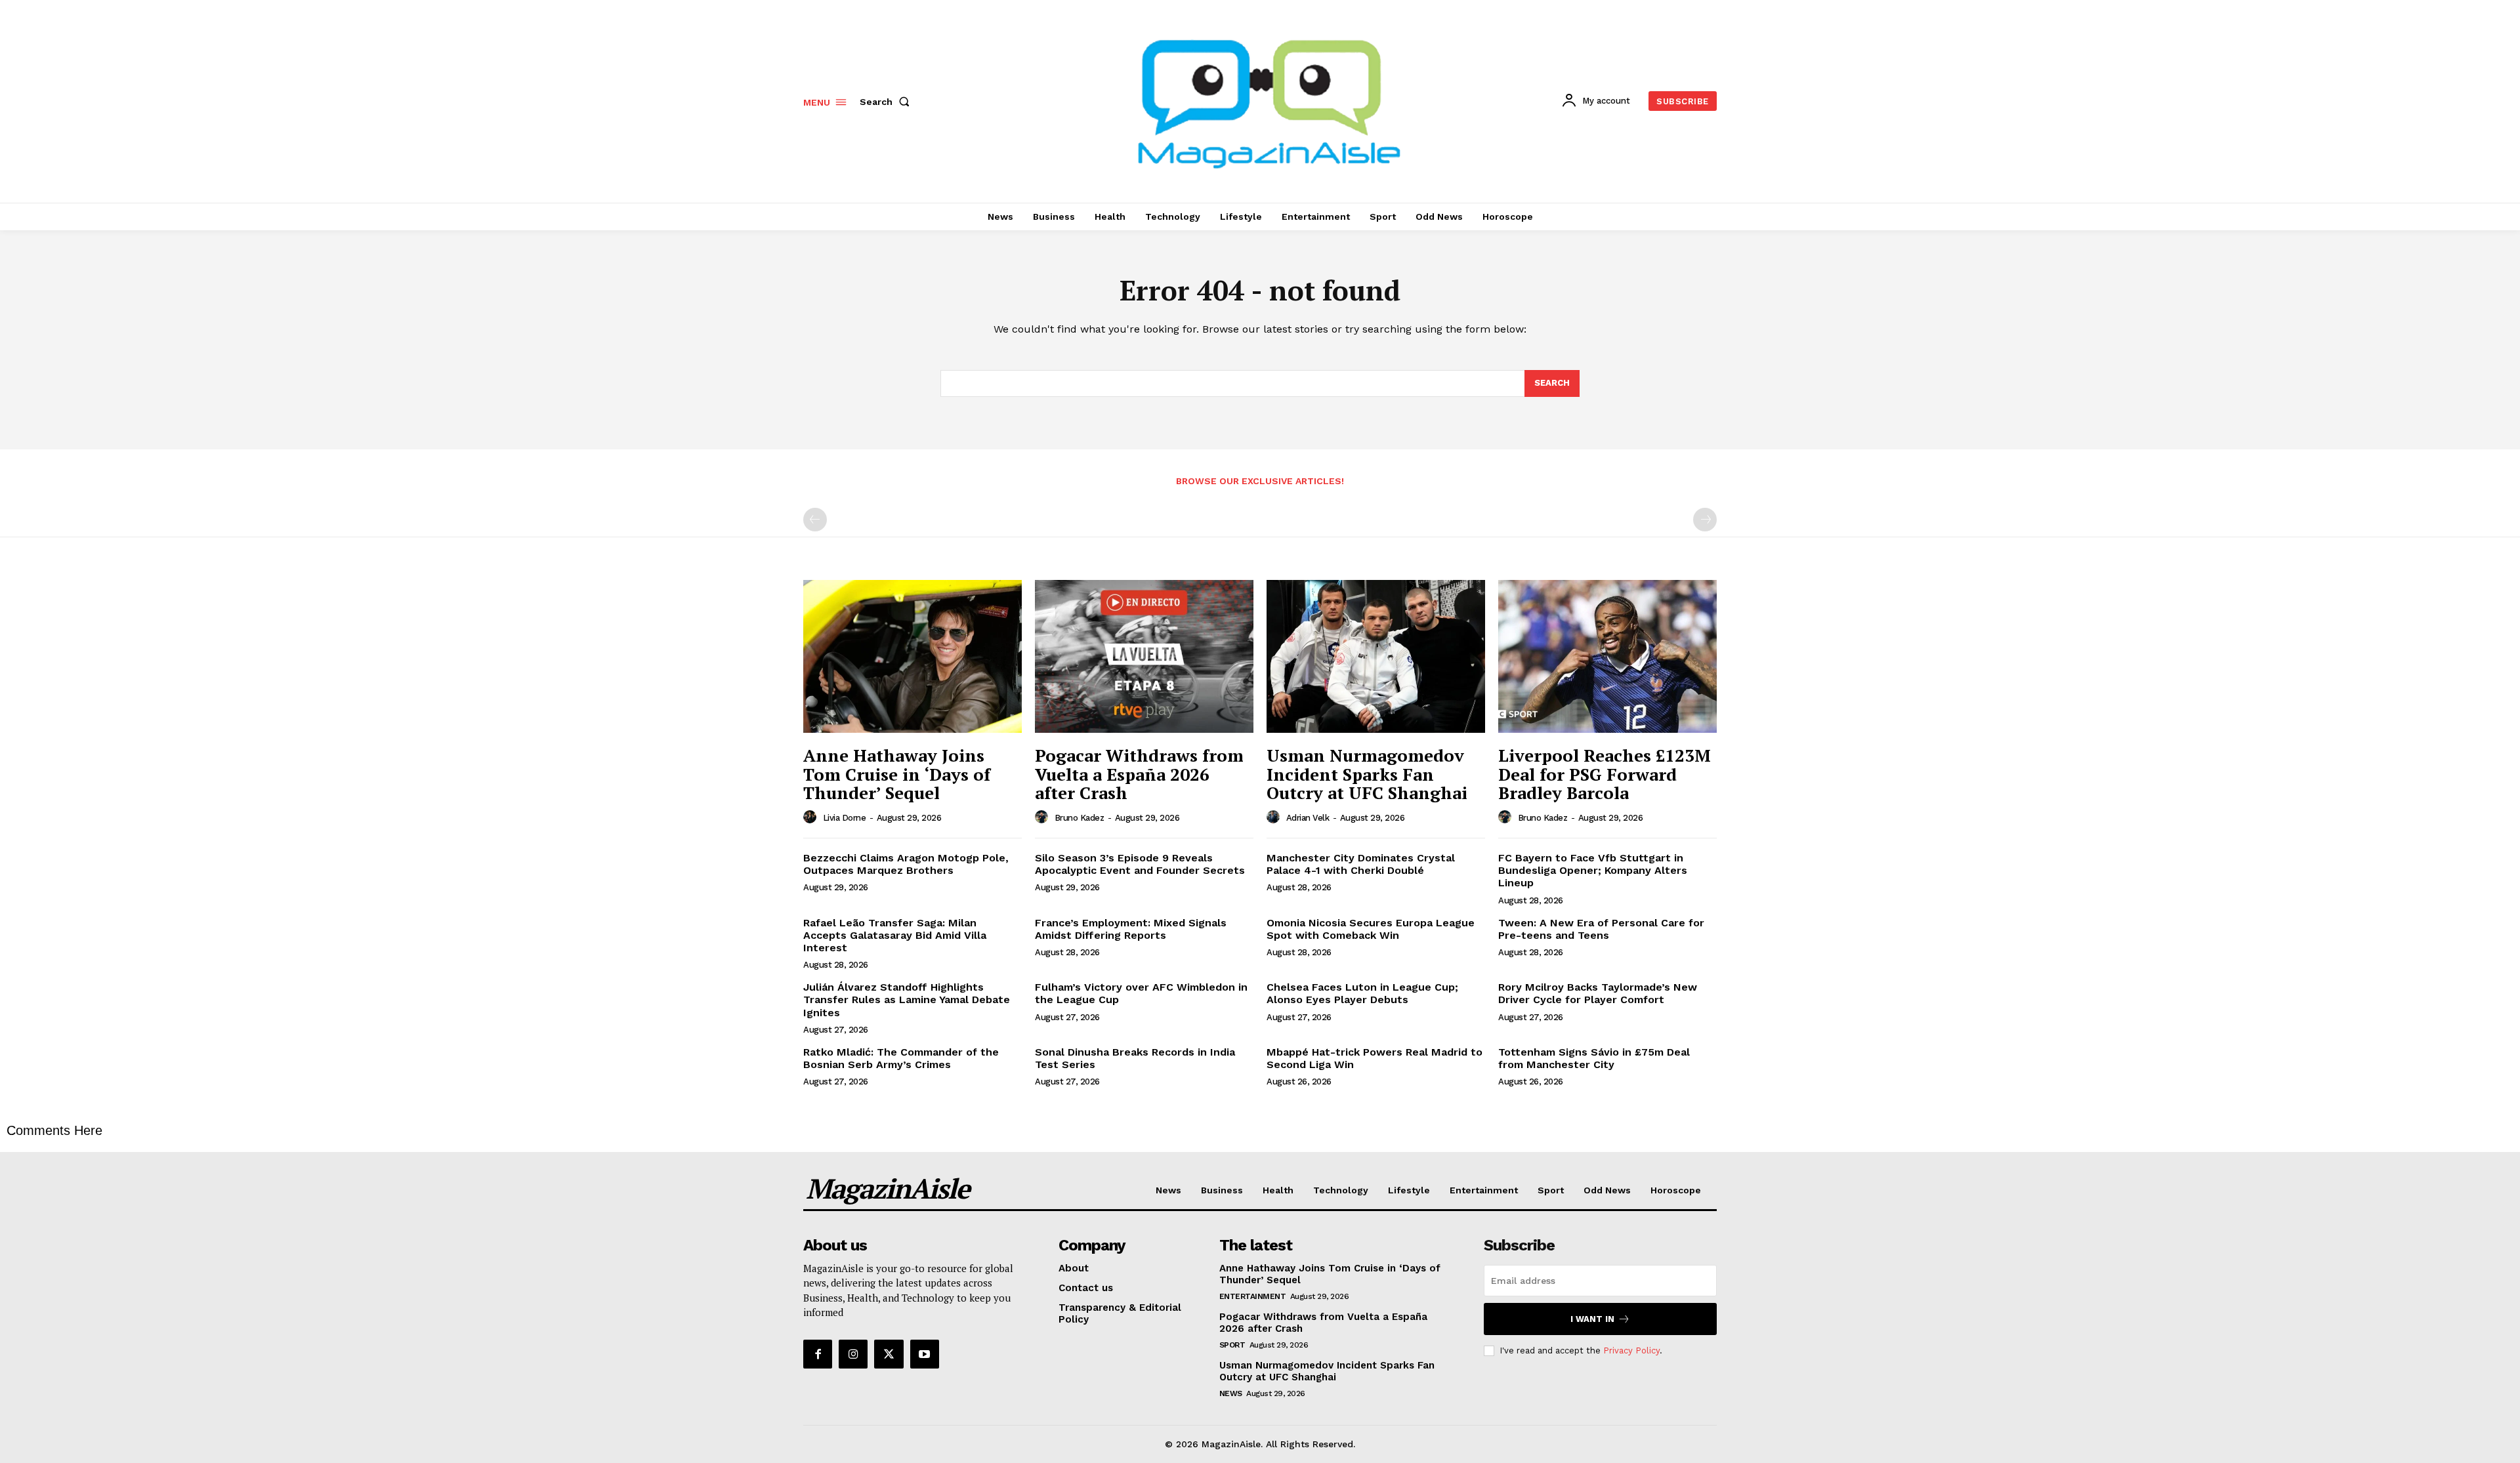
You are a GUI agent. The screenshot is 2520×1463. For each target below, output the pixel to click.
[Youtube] (925, 1354)
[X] (889, 1354)
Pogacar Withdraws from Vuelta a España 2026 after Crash (1139, 774)
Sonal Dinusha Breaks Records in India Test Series (1135, 1058)
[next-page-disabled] (1705, 520)
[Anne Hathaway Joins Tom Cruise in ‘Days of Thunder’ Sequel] (913, 656)
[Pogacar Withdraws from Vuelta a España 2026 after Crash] (1144, 656)
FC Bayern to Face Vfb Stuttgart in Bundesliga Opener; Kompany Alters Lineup (1593, 870)
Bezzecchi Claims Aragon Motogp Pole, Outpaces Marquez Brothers (906, 864)
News (1231, 1393)
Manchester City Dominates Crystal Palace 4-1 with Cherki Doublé (1361, 864)
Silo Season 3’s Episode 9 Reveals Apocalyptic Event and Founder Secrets (1140, 864)
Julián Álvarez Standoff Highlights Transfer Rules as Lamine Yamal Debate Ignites (907, 999)
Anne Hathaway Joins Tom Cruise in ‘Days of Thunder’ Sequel (897, 774)
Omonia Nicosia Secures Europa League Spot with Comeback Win (1371, 929)
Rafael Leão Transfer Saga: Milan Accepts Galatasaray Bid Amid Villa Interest (895, 935)
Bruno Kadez (1080, 818)
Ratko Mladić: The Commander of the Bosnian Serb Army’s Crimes (901, 1058)
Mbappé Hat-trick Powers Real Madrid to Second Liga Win (1375, 1058)
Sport (1232, 1345)
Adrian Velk (1308, 818)
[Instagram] (853, 1354)
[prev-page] (815, 520)
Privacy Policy (1631, 1350)
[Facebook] (818, 1354)
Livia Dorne (845, 818)
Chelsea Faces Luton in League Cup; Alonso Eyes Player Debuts (1362, 993)
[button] (887, 102)
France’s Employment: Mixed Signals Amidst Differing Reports (1131, 929)
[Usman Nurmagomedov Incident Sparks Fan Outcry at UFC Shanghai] (1376, 656)
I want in (1592, 1319)
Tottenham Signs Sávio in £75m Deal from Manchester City (1594, 1058)
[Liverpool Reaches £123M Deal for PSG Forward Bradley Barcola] (1607, 656)
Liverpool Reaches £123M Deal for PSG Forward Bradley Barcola (1605, 774)
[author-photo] (812, 817)
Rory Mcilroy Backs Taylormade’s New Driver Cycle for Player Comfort (1598, 993)
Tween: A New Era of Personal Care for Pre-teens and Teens (1601, 929)
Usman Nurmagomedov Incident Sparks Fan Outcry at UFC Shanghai (1367, 774)
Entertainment (1253, 1296)
